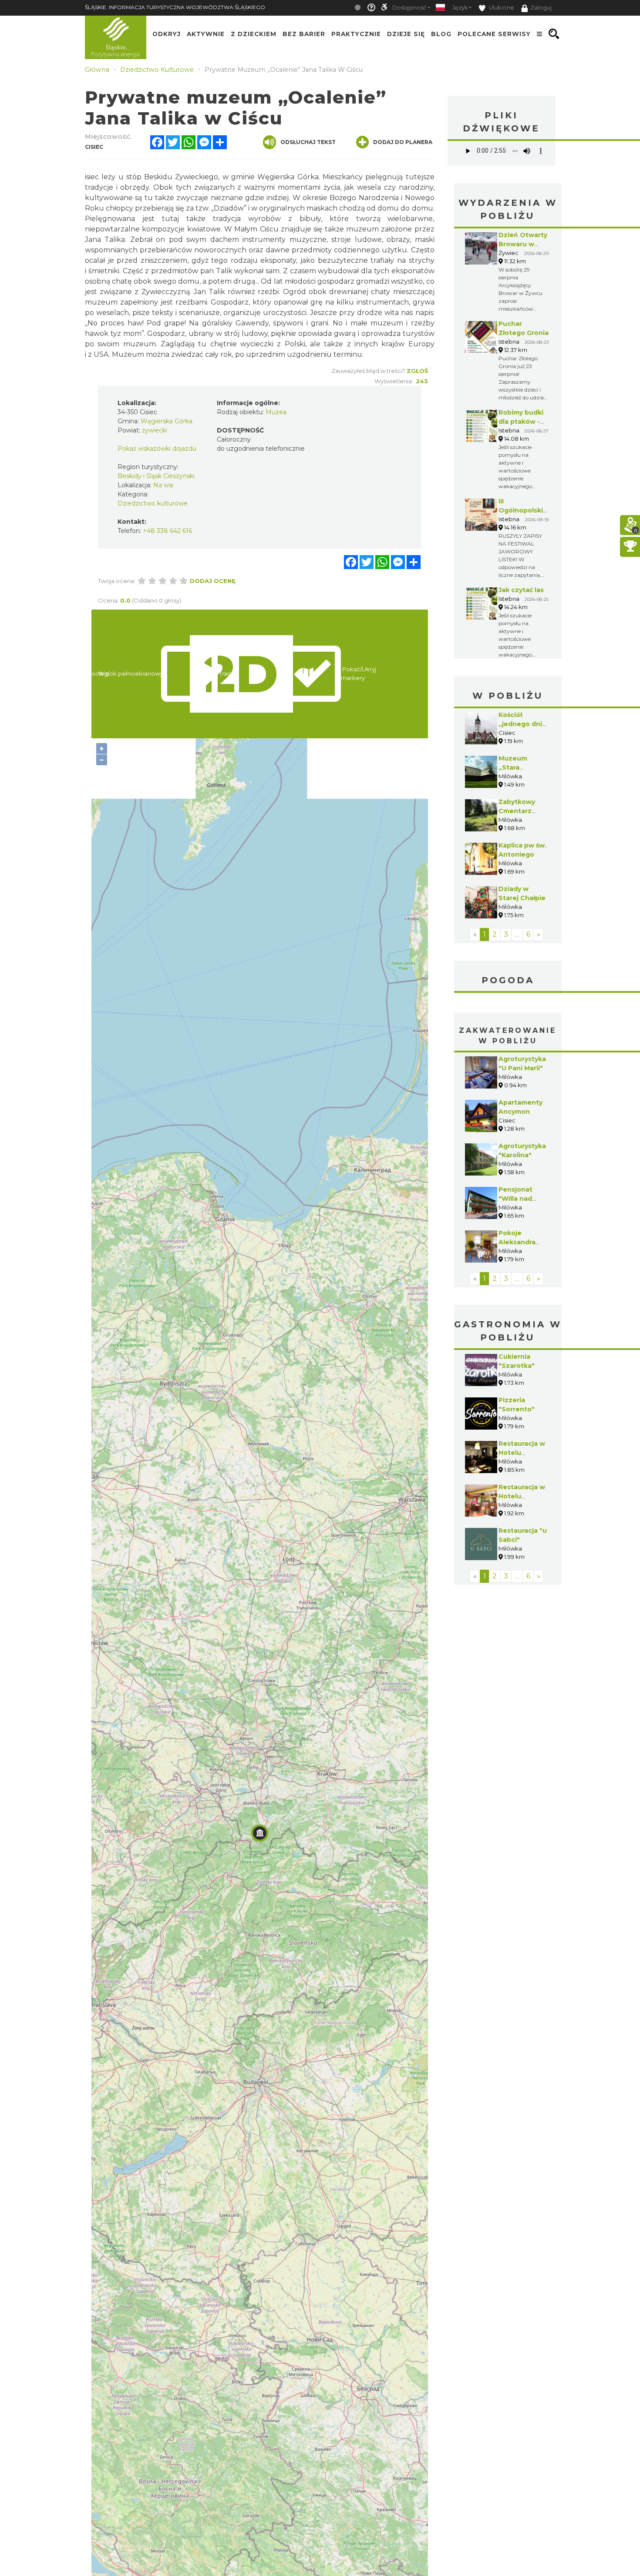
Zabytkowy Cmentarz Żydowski (517, 811)
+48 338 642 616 (167, 531)
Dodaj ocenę (213, 581)
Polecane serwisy (494, 34)
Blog (441, 34)
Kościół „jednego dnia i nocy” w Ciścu (524, 724)
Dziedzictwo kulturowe (153, 503)
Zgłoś (417, 371)
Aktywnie (206, 34)
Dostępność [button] (409, 8)
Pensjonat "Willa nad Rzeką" (515, 1199)
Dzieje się (406, 34)
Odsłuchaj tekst (308, 142)
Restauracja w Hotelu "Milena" (522, 1496)
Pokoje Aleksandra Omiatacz (517, 1242)
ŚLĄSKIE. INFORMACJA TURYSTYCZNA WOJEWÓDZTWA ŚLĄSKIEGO (175, 7)
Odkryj (167, 34)
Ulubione (501, 8)
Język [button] (460, 8)
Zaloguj (541, 8)
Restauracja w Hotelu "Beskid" (522, 1453)
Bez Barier (304, 34)
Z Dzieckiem (254, 34)
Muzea (276, 412)
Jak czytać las (521, 590)
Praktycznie (356, 34)
